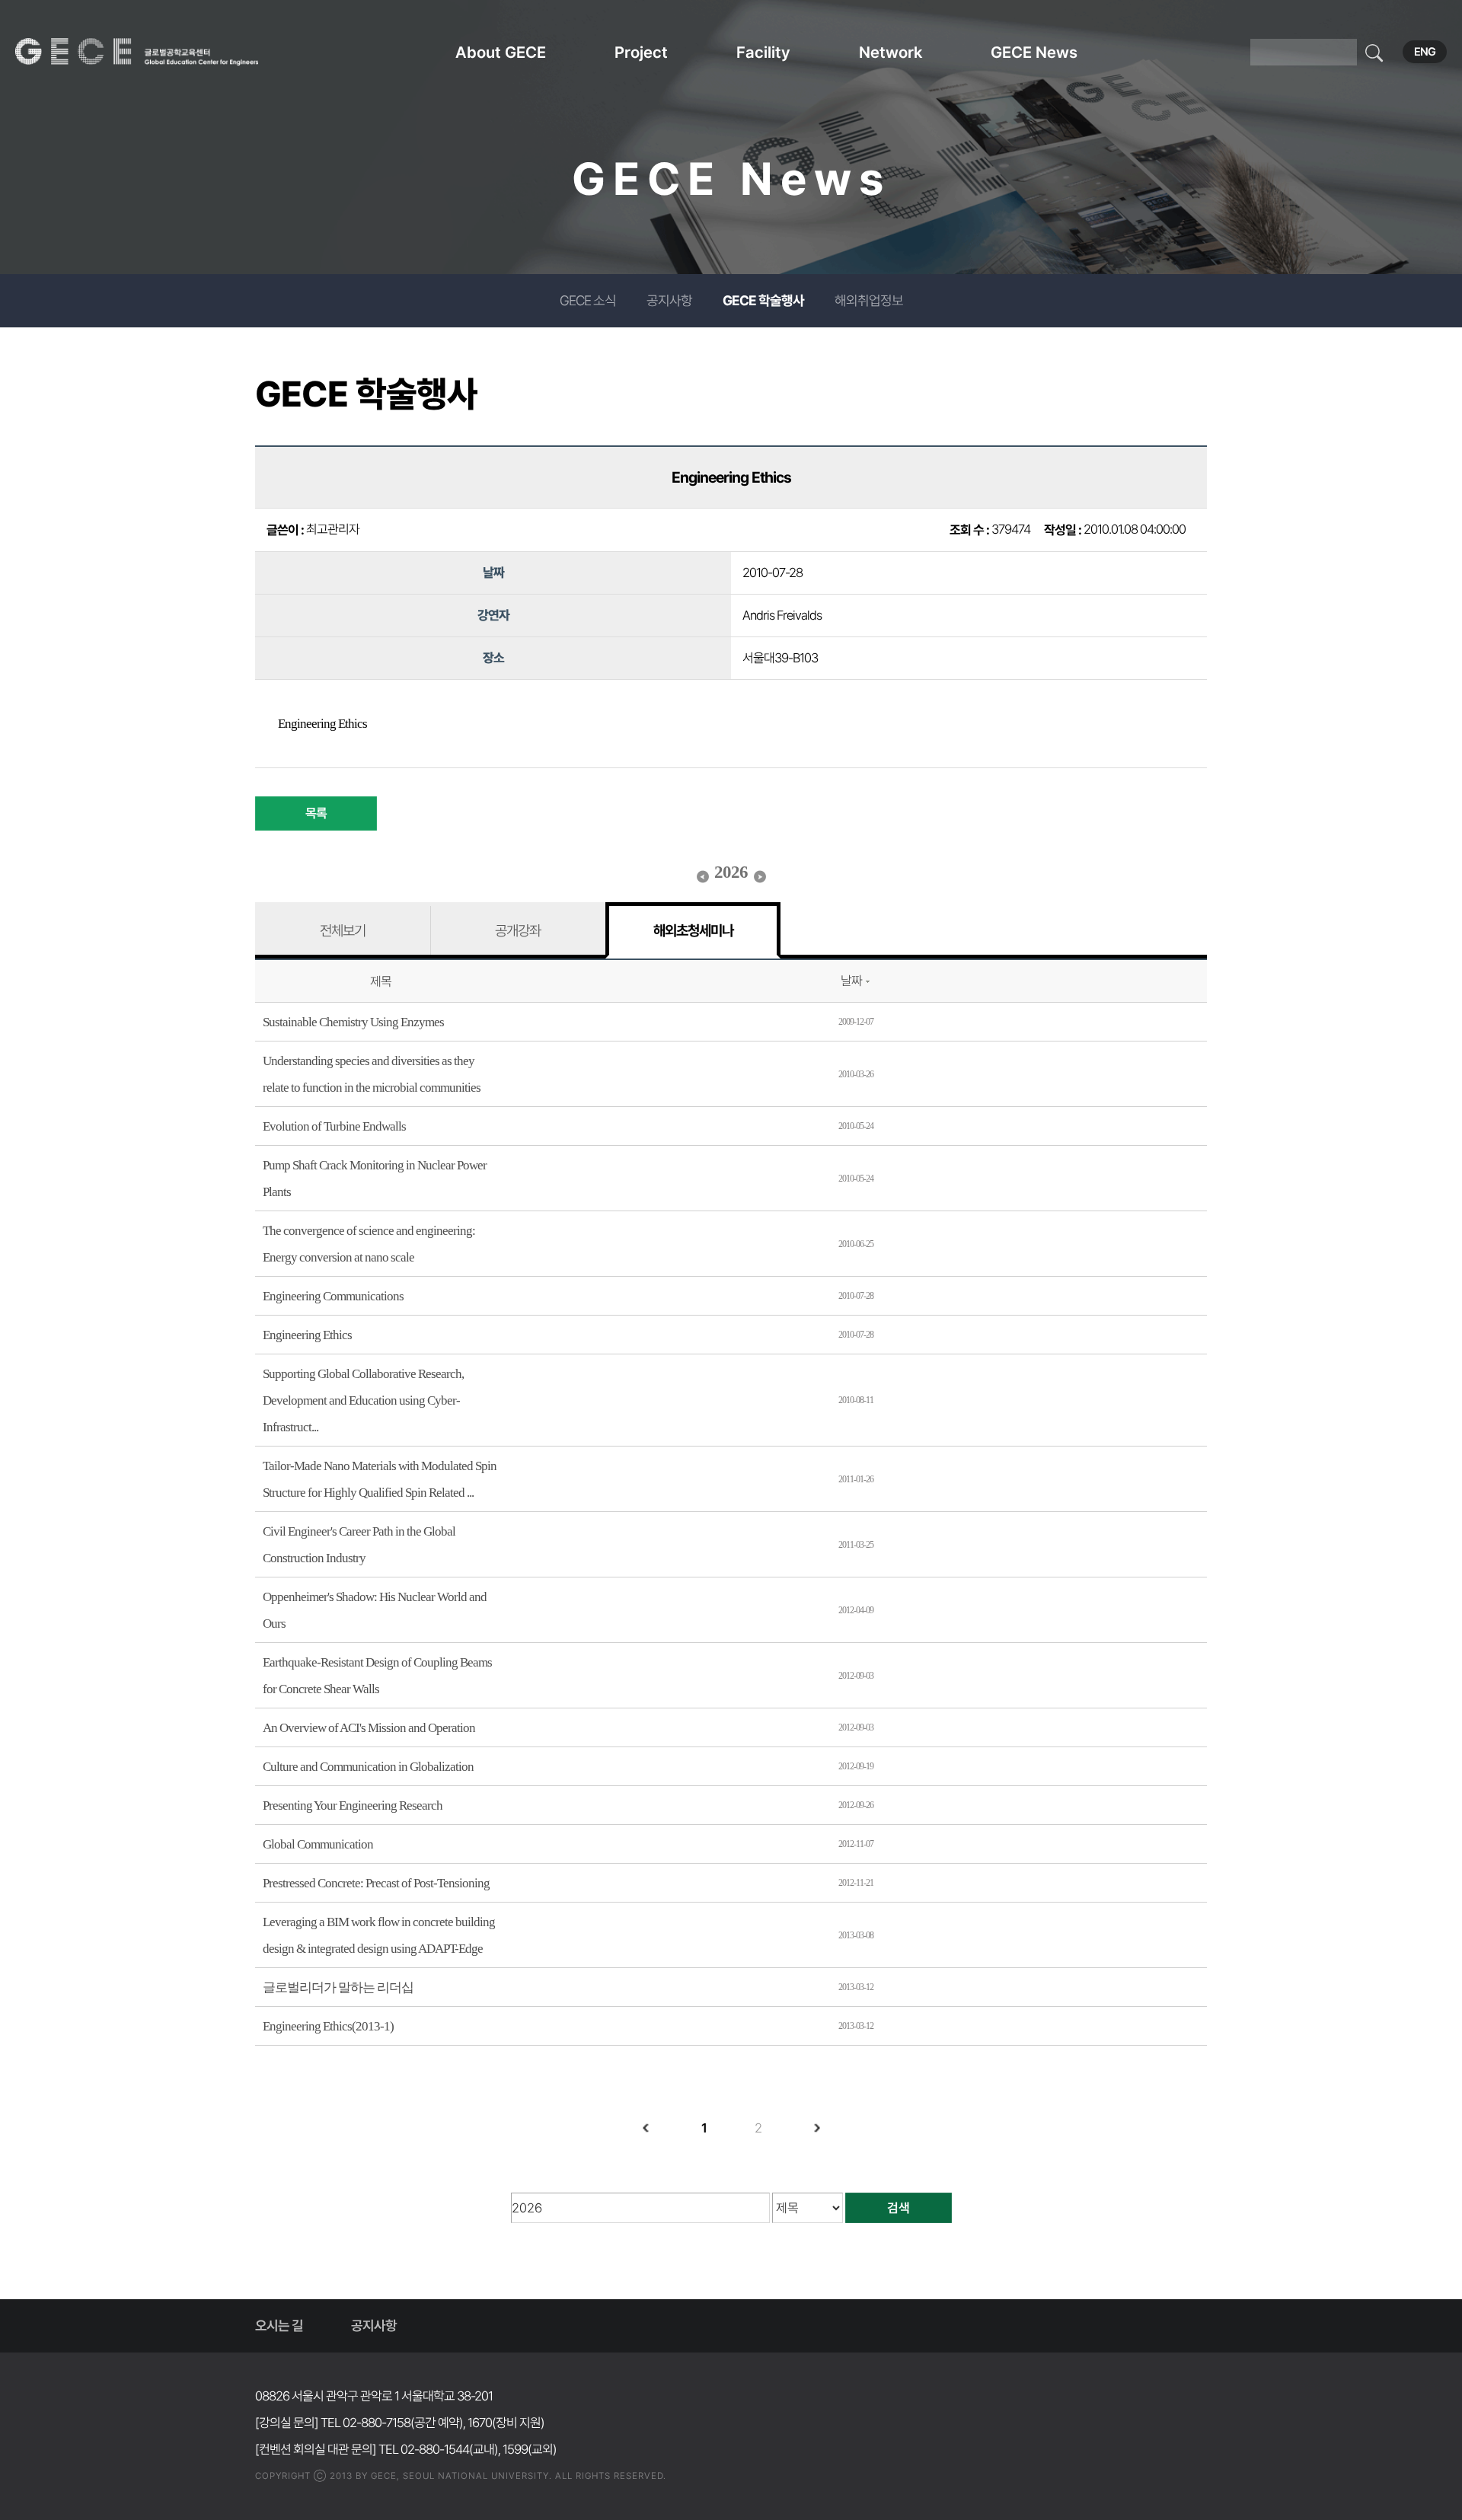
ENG (1425, 52)
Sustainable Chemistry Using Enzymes (353, 1022)
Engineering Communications (333, 1296)
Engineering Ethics (307, 1335)
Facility (763, 52)
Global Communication (318, 1844)
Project (641, 52)
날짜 (851, 981)
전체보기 (343, 930)
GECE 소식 (588, 300)
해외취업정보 (869, 300)
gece (156, 52)
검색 (899, 2208)
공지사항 (669, 300)
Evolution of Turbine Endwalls (334, 1126)
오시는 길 (279, 2325)
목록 (316, 813)
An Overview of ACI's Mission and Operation (369, 1728)
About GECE (501, 52)
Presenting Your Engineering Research (353, 1805)
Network (891, 52)
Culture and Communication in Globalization (368, 1767)
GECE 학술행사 (763, 300)
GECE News (1034, 52)
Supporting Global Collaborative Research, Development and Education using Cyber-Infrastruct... (363, 1400)
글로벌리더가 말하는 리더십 (338, 1987)
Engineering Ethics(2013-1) (328, 2026)
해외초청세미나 (693, 930)
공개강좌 (518, 930)
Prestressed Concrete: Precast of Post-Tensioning (376, 1883)
